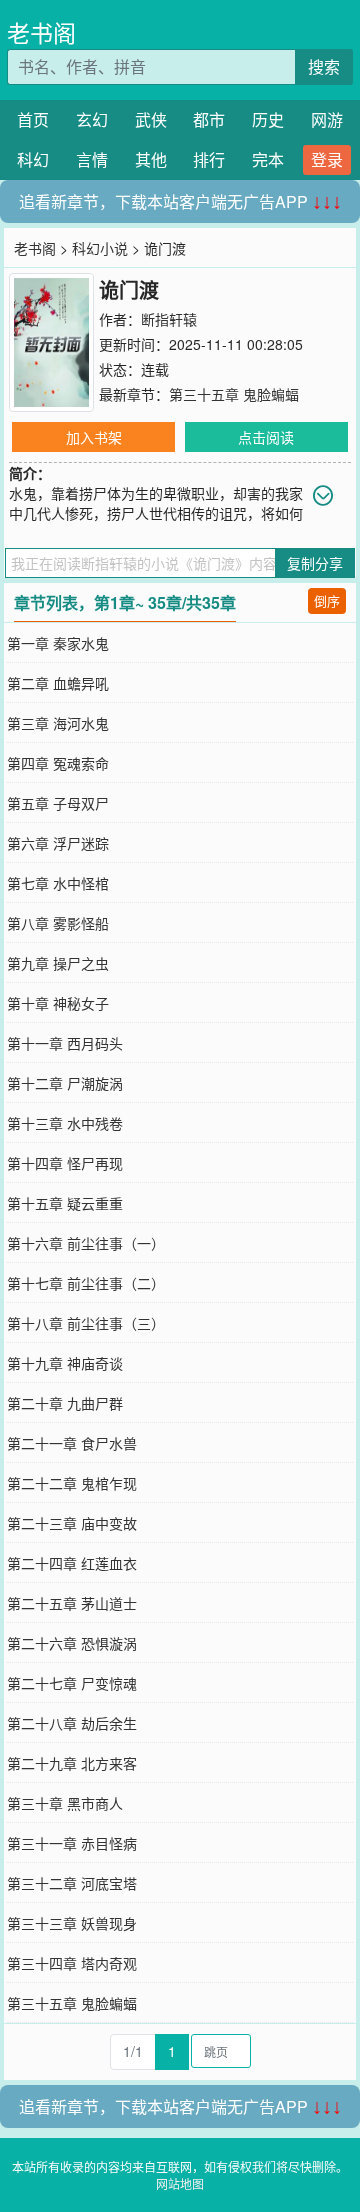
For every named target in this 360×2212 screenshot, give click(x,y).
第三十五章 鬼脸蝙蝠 (234, 394)
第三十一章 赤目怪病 (72, 1843)
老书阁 (41, 32)
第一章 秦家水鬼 (58, 643)
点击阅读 (266, 437)
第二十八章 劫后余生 (72, 1723)
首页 (33, 119)
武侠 (151, 119)
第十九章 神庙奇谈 (65, 1363)
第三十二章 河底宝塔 (72, 1883)
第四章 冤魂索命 (58, 763)
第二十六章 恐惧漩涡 (72, 1643)
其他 (151, 159)
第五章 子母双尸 (58, 803)
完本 (268, 159)
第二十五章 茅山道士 (72, 1603)
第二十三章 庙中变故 (72, 1523)
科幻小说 (100, 248)
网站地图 (180, 2183)
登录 (327, 159)
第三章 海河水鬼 (58, 723)
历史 (268, 119)
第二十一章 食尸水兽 (72, 1443)
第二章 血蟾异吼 (58, 683)
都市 (209, 119)
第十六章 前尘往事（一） (86, 1243)
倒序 (327, 600)
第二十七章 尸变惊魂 (72, 1683)
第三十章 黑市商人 (65, 1803)
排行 (209, 159)
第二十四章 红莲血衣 (72, 1563)
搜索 (324, 66)
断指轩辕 (169, 319)
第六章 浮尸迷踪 (58, 843)
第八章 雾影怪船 (58, 923)
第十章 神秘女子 (58, 1003)
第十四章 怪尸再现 (65, 1163)
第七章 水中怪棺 (58, 883)
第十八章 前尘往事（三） (86, 1323)
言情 (92, 159)
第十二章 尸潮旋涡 (65, 1083)
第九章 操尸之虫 (58, 963)
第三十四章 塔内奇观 (72, 1963)
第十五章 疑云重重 (65, 1203)
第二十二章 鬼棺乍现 (72, 1483)
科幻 (33, 159)
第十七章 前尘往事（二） (86, 1283)
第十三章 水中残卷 (65, 1123)
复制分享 (315, 563)
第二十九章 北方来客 (72, 1763)
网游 (327, 119)
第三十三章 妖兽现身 (72, 1923)
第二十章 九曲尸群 (65, 1403)
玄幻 (92, 119)
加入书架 (94, 437)
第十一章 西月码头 (65, 1043)
